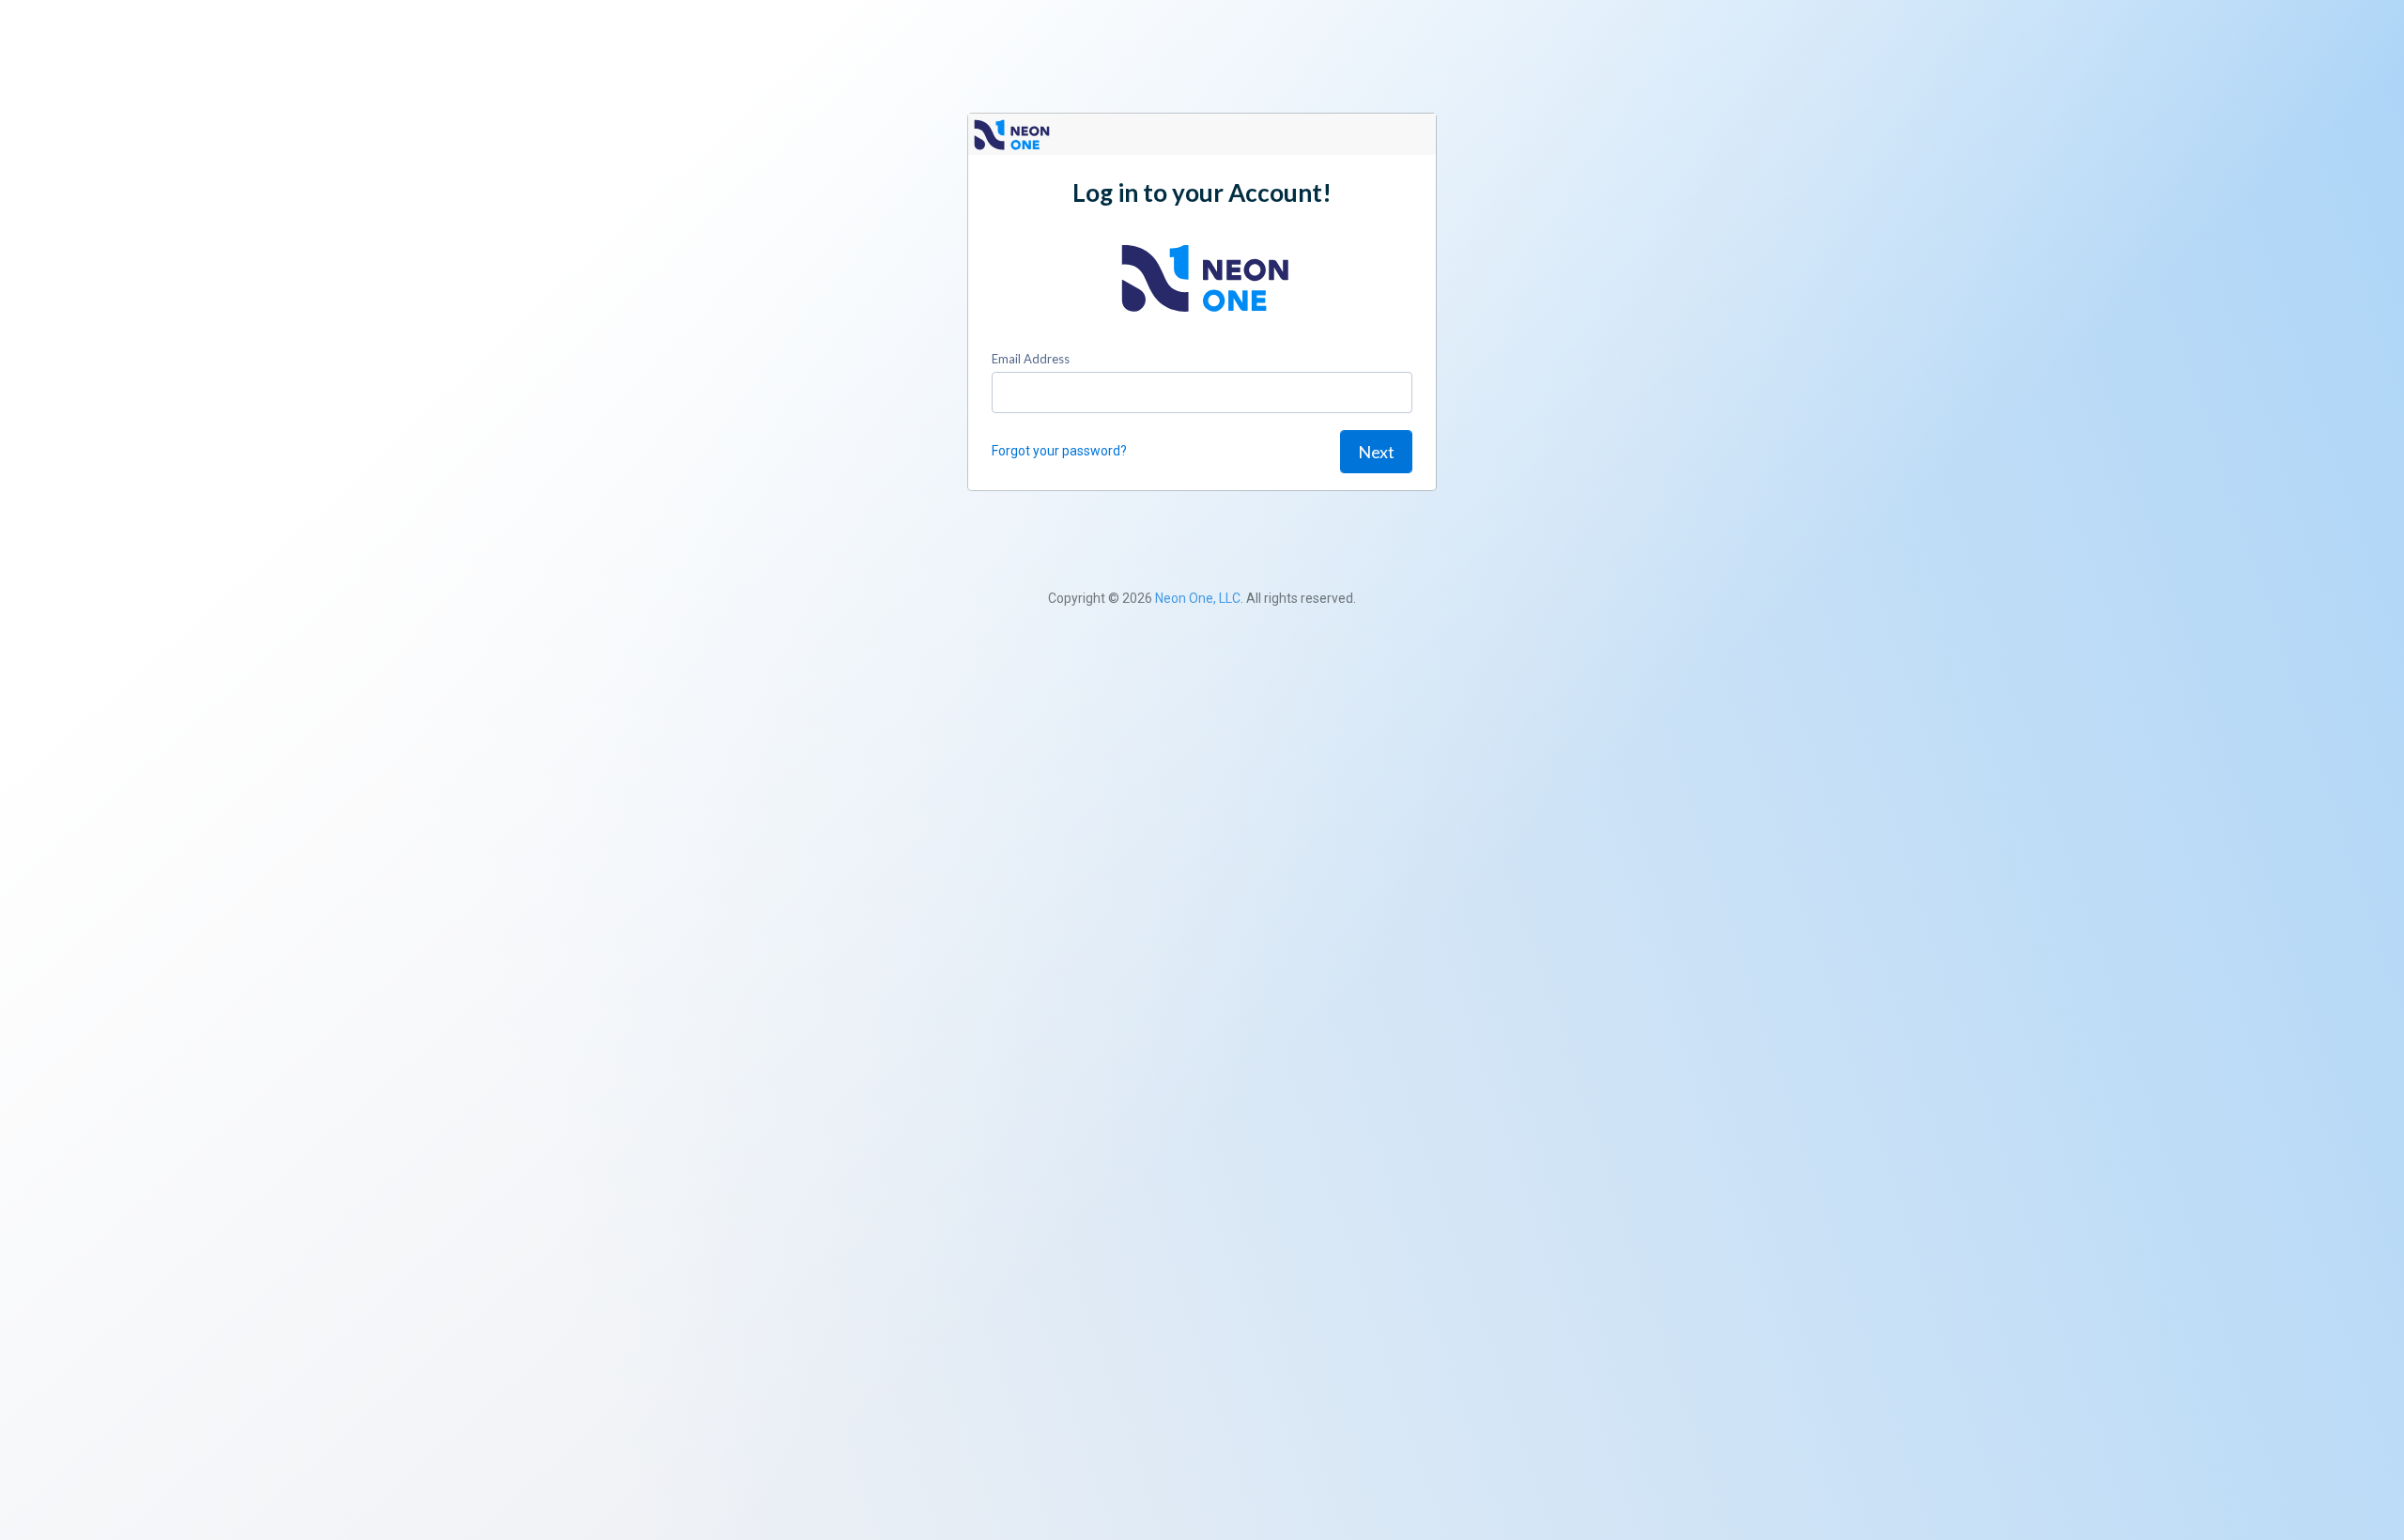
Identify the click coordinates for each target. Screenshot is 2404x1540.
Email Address (1031, 359)
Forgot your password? (1059, 451)
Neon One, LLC (1198, 598)
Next (1376, 452)
